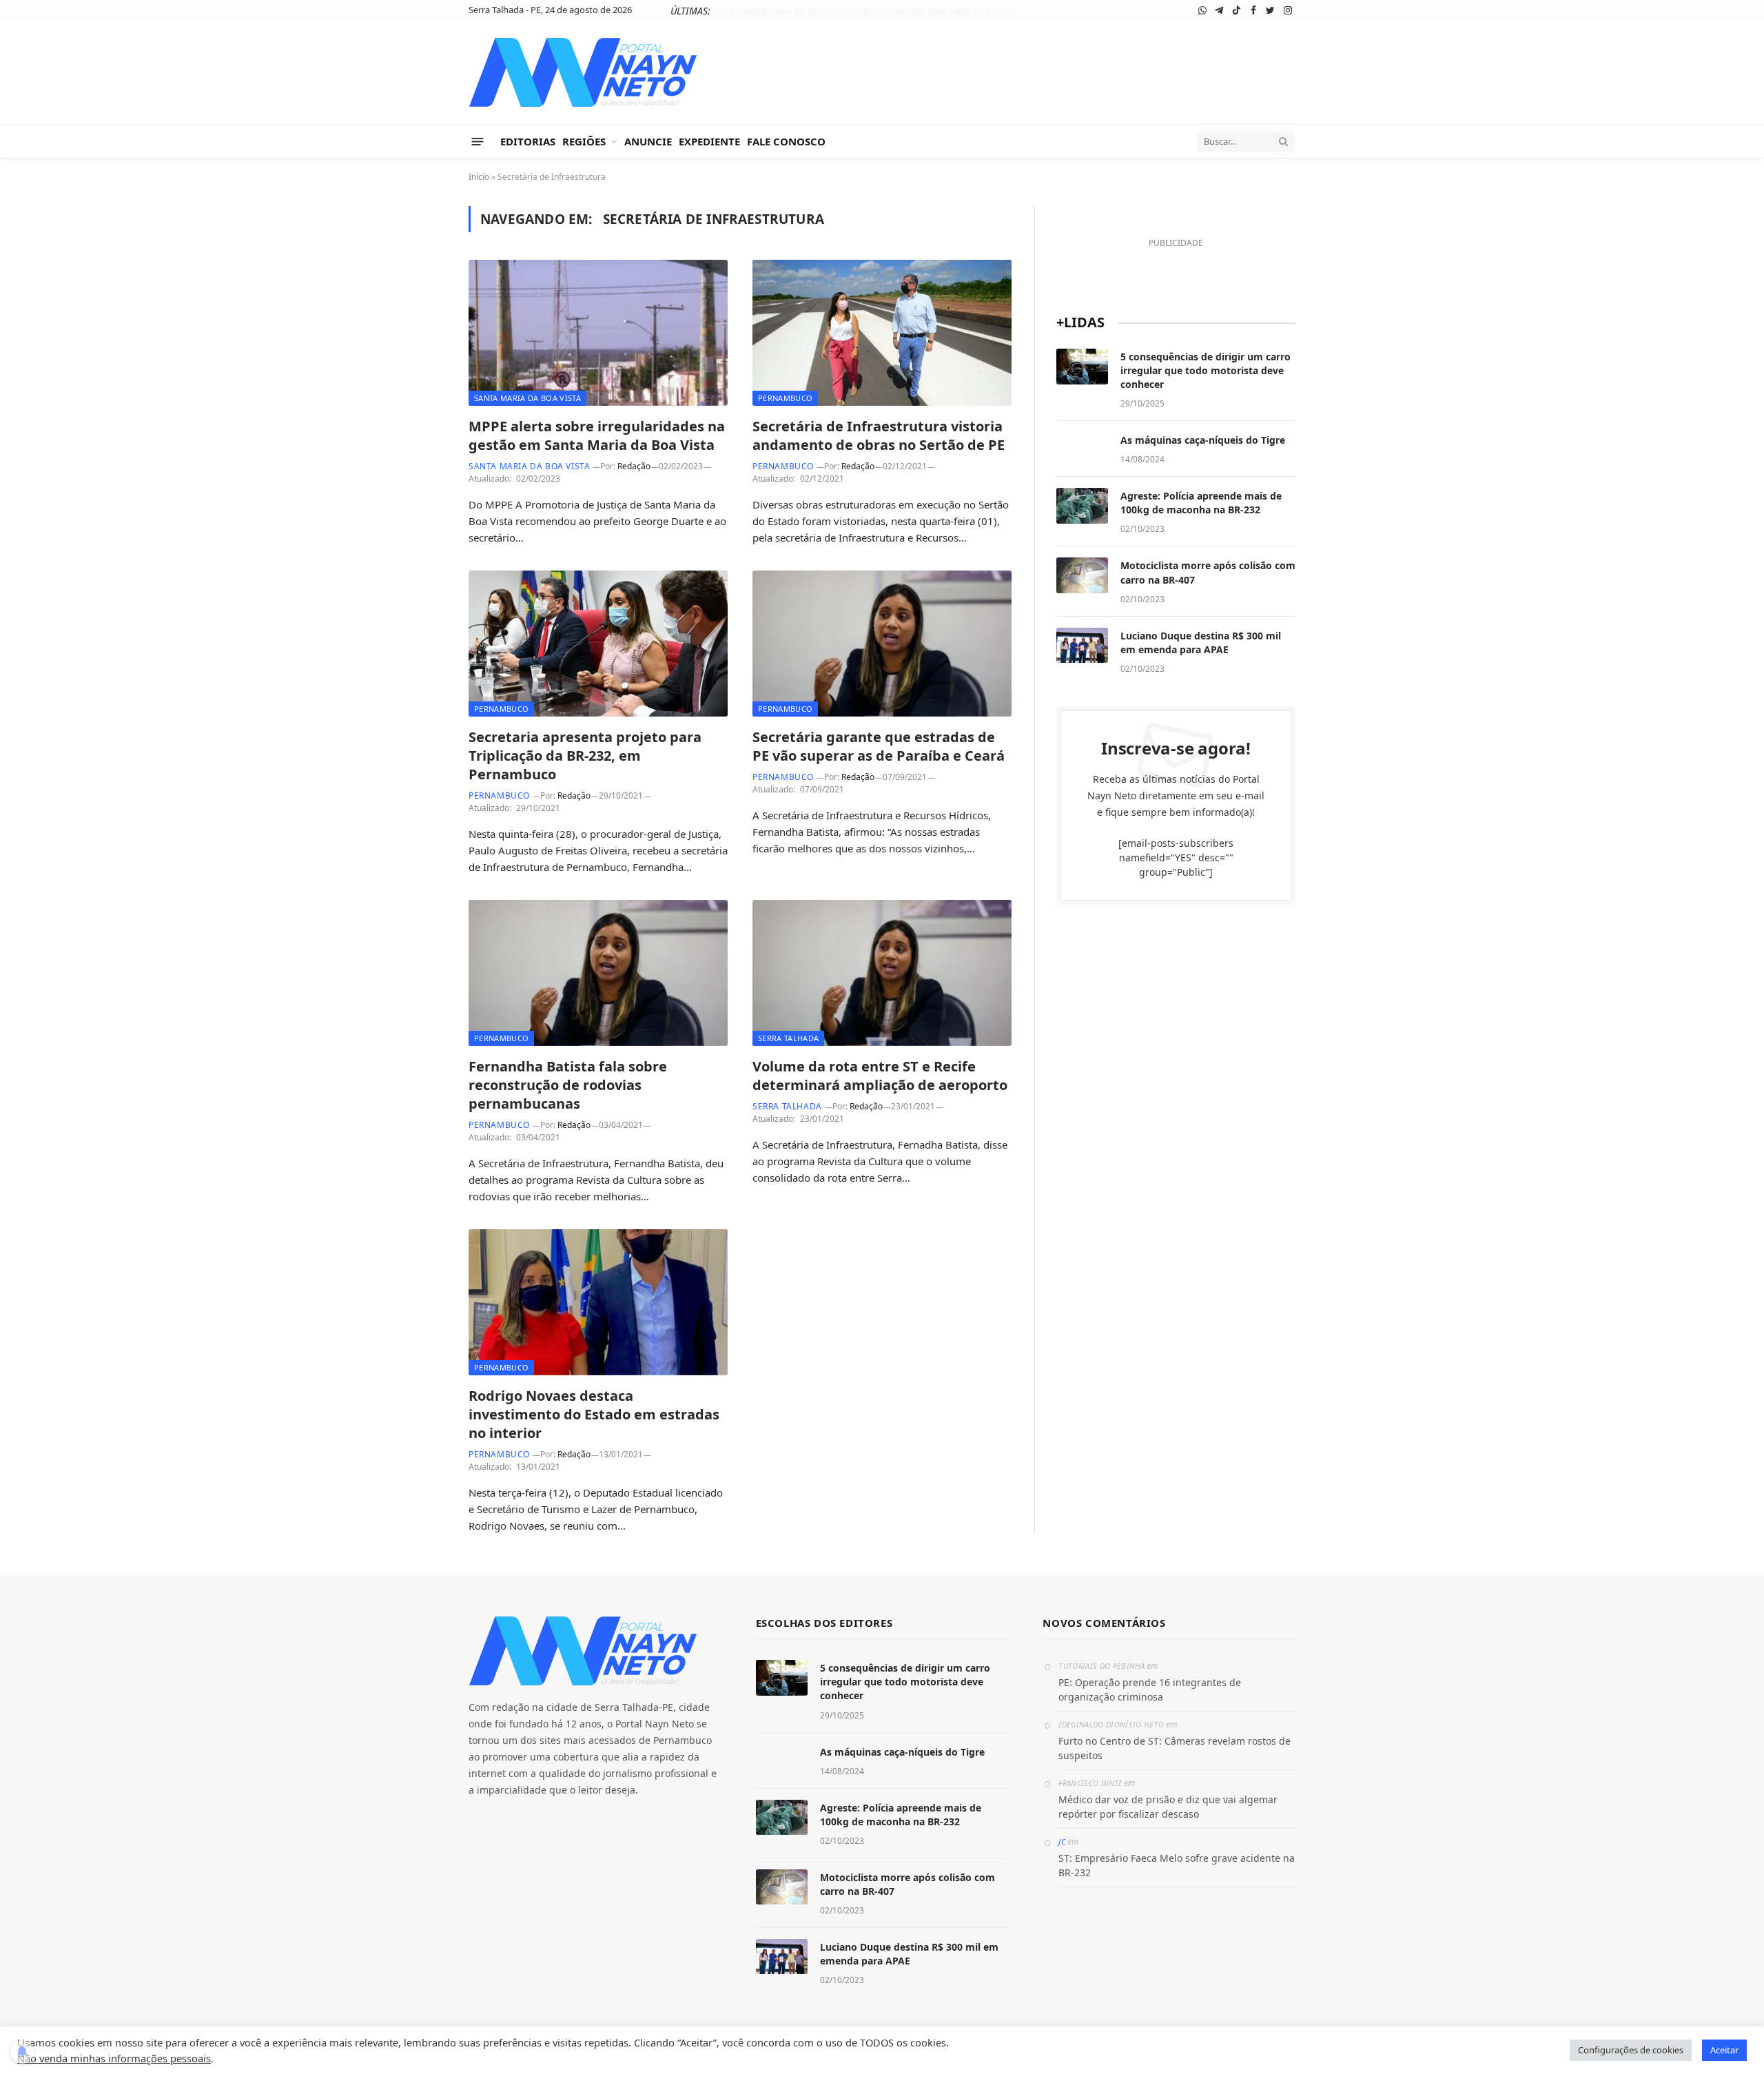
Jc (1062, 1841)
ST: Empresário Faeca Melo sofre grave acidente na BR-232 (1177, 1865)
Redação (634, 466)
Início (479, 177)
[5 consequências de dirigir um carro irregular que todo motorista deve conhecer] (1082, 367)
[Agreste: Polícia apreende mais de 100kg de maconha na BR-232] (1082, 506)
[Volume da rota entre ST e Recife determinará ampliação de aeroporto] (882, 973)
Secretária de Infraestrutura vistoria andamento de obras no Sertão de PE (879, 435)
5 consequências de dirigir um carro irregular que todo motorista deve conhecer (1206, 370)
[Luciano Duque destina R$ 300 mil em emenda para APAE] (1082, 646)
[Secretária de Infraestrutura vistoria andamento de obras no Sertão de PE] (882, 333)
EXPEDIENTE (709, 141)
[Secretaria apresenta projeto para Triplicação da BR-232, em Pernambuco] (598, 644)
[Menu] (478, 141)
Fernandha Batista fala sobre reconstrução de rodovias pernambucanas (568, 1085)
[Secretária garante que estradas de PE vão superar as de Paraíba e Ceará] (882, 644)
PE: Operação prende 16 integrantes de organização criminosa (1150, 1690)
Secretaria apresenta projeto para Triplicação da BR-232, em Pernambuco (585, 756)
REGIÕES (584, 141)
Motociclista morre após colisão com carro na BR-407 (1208, 572)
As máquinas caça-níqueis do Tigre (901, 11)
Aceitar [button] (1724, 2050)
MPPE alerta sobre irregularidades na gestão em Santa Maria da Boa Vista (597, 435)
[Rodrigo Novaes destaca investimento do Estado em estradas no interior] (598, 1302)
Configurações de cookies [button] (1631, 2050)
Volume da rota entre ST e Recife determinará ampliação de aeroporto (880, 1076)
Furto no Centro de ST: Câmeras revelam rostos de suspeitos (1175, 1748)
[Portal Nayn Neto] (583, 72)
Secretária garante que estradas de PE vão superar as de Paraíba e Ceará (879, 746)
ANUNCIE (648, 141)
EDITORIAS (528, 141)
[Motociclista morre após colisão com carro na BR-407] (1082, 575)
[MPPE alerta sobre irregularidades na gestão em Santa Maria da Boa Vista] (598, 333)
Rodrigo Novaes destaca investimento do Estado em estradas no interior (594, 1414)
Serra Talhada (788, 1038)
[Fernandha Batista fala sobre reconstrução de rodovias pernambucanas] (598, 973)
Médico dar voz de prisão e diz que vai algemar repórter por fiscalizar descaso (1168, 1807)
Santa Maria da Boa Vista (527, 398)
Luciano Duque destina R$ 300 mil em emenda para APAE (1201, 643)
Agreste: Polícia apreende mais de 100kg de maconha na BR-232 (1201, 503)
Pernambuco (785, 398)
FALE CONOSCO (786, 141)
